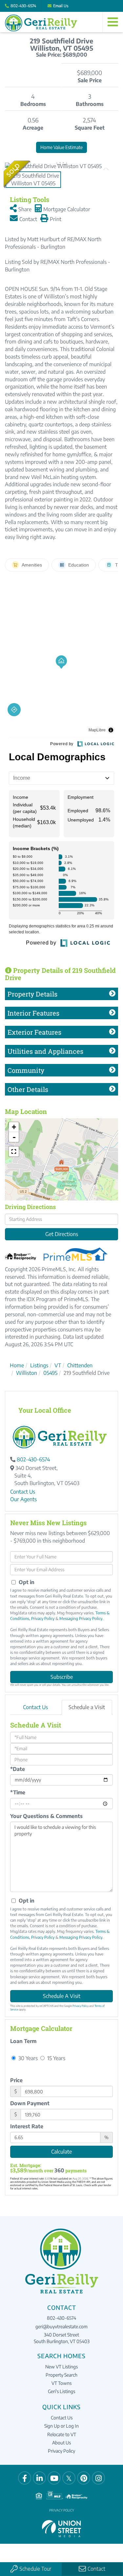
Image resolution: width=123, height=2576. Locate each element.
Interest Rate (27, 2126)
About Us (61, 2443)
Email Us (61, 6)
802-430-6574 (23, 6)
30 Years (27, 2058)
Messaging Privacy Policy (81, 1618)
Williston (27, 1373)
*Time (18, 1792)
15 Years (56, 2058)
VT (58, 1365)
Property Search (61, 2375)
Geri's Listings (61, 2391)
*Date (18, 1769)
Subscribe (62, 1677)
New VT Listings (61, 2367)
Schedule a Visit (87, 1707)
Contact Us (23, 1492)
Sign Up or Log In (61, 2426)
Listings (39, 1365)
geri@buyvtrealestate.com (61, 2326)
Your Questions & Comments (46, 1816)
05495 (50, 1373)
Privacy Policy (43, 1618)
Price (16, 2080)
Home (17, 1365)
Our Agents (23, 1499)
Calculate (61, 2152)
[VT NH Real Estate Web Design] (62, 2528)
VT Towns (61, 2383)
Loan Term (23, 2041)
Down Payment (30, 2103)
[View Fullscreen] (14, 1151)
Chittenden (80, 1365)
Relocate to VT (62, 2434)
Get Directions (62, 1234)
